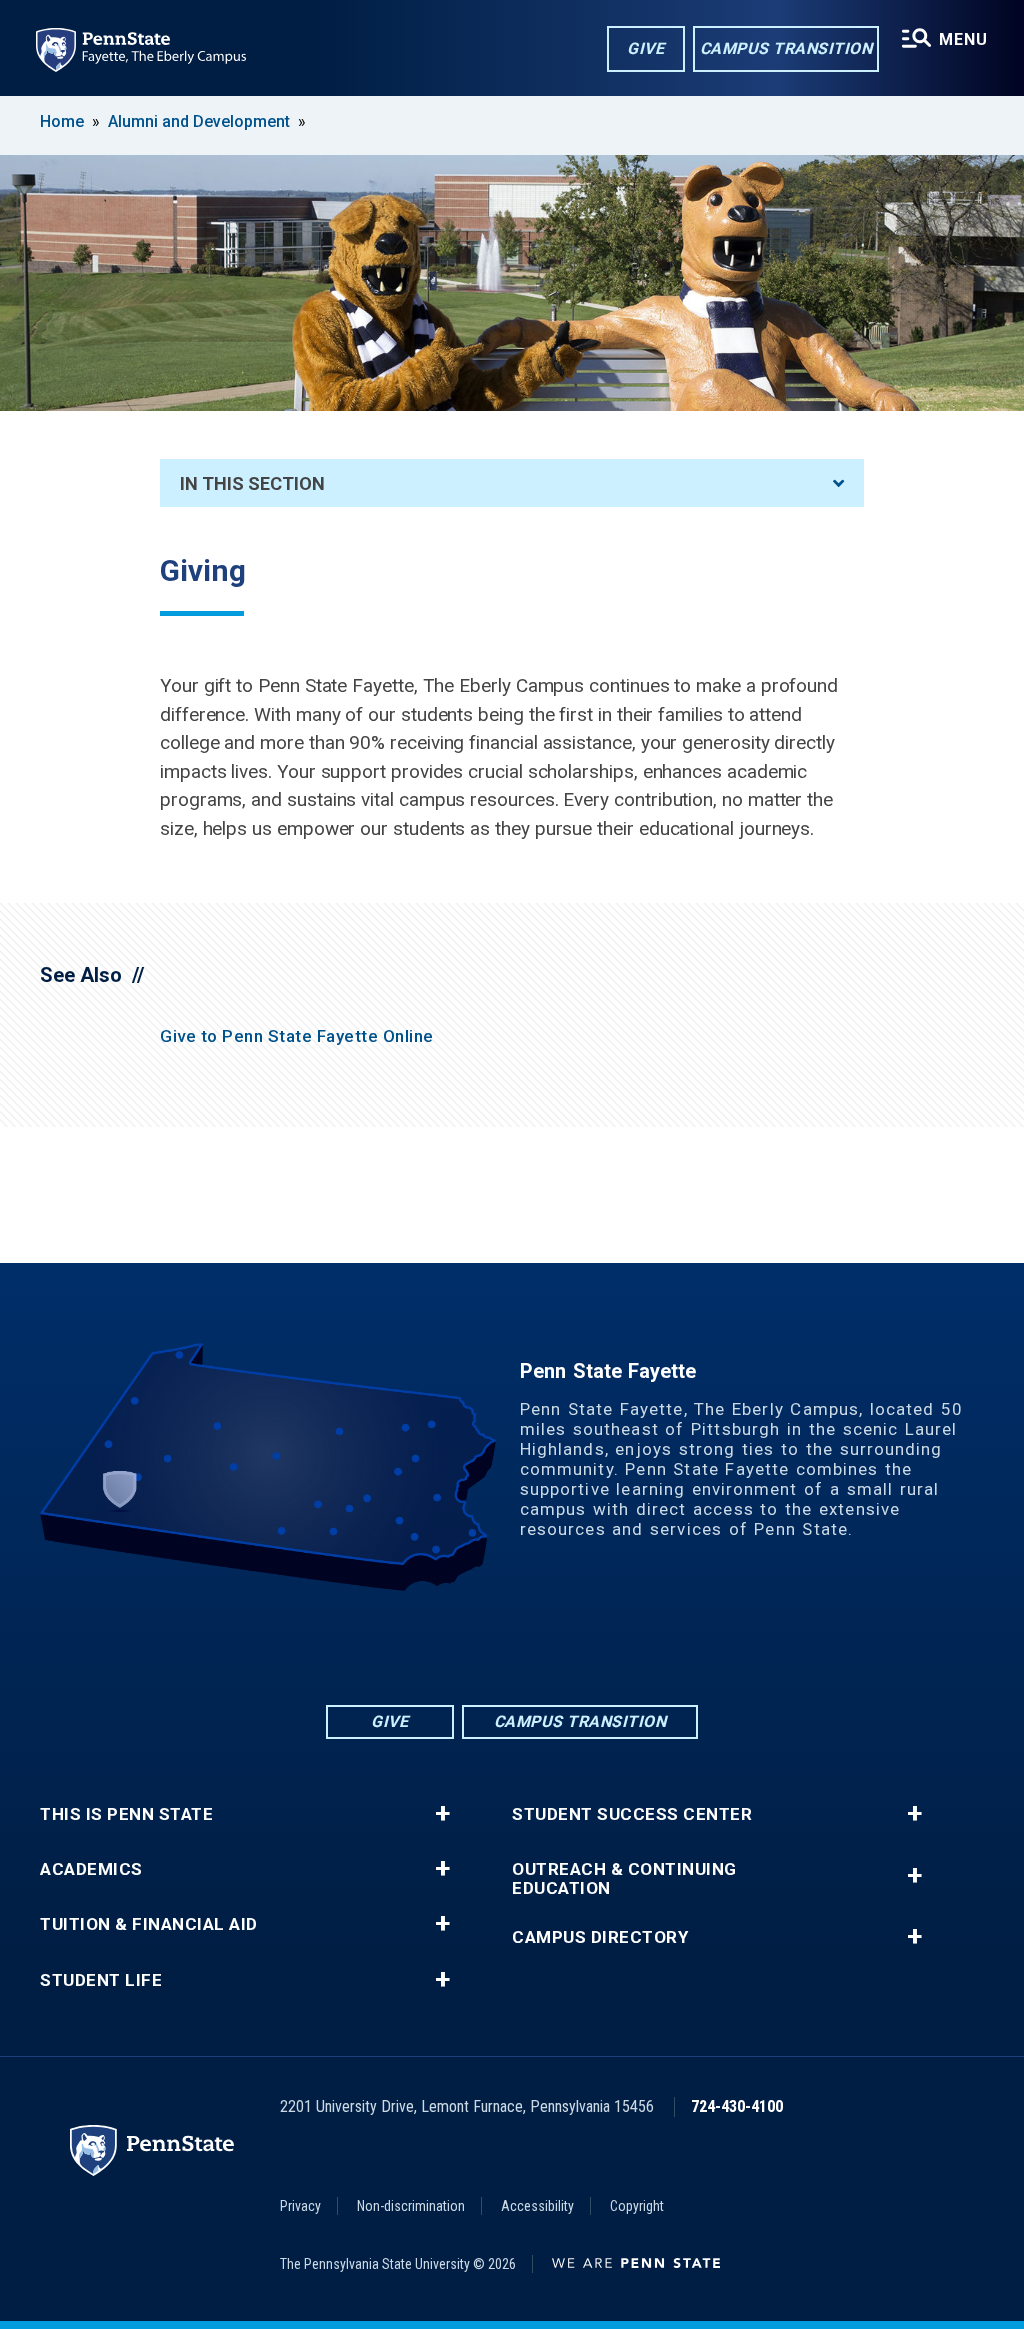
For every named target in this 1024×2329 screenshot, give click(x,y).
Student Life (101, 1980)
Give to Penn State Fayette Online (297, 1036)
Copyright (637, 2206)
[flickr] (486, 1646)
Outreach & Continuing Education (624, 1879)
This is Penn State (126, 1814)
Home (62, 121)
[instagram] (590, 1646)
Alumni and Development (199, 121)
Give (645, 48)
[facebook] (434, 1646)
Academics (91, 1869)
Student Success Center (632, 1814)
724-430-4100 (737, 2106)
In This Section (252, 483)
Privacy (300, 2206)
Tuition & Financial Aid (149, 1924)
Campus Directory (600, 1937)
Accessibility (537, 2206)
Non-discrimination (411, 2206)
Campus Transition (786, 48)
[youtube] (538, 1646)
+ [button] (442, 1814)
